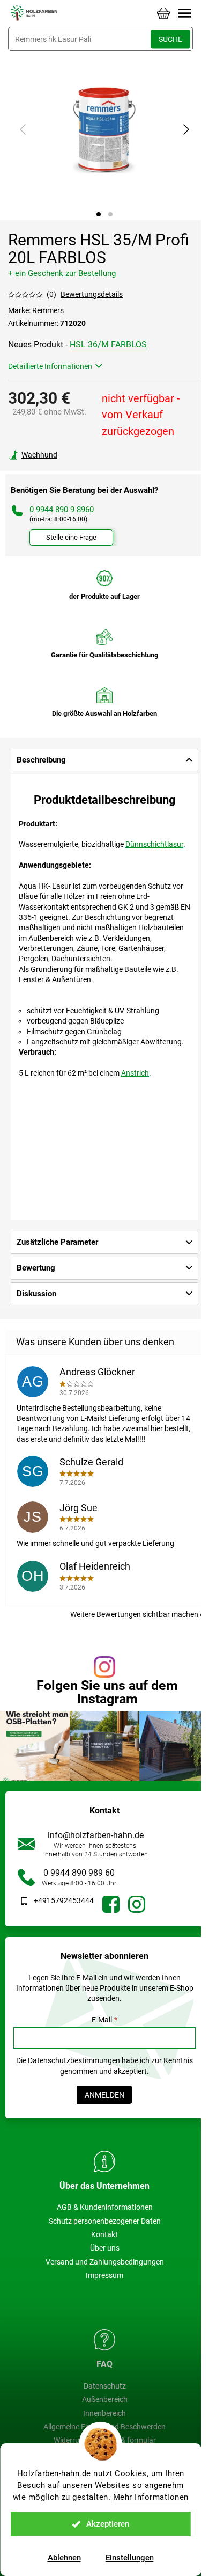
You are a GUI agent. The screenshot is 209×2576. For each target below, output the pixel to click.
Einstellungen (130, 2558)
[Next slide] (185, 129)
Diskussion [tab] (36, 1294)
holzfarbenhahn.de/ (137, 1904)
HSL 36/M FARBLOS (108, 344)
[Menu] (185, 13)
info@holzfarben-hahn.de (96, 1835)
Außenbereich (105, 2399)
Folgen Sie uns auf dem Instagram (107, 1692)
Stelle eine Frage (71, 537)
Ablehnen (64, 2558)
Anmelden (104, 2095)
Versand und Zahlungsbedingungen (105, 2262)
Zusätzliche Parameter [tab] (57, 1242)
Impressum (104, 2275)
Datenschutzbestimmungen (74, 2060)
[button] (99, 214)
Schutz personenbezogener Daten (105, 2221)
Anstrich (135, 1073)
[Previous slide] (24, 129)
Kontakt (104, 2234)
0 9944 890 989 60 (79, 1873)
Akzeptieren (108, 2524)
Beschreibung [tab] (41, 760)
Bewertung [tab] (36, 1268)
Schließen (82, 455)
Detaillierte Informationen (50, 366)
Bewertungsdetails (92, 294)
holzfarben (111, 1904)
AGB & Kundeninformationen (105, 2207)
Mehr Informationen (151, 2497)
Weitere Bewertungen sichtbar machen (134, 1614)
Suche (170, 39)
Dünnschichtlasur (154, 844)
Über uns (105, 2248)
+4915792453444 (64, 1900)
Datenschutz (105, 2386)
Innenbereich (104, 2413)
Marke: (36, 310)
